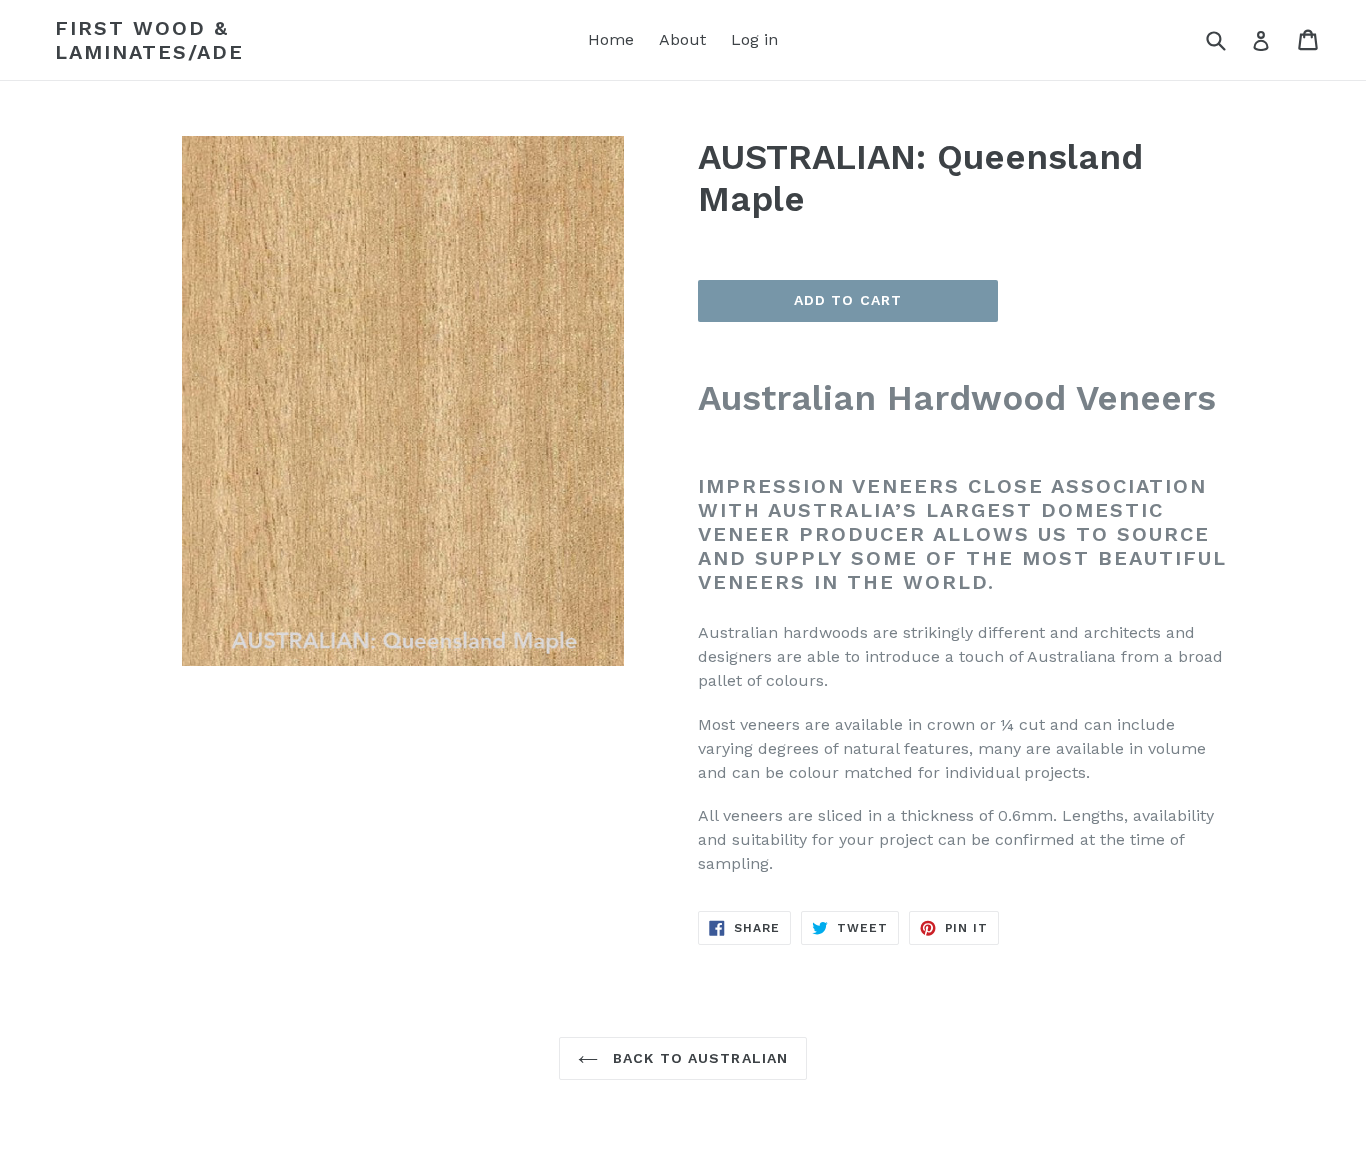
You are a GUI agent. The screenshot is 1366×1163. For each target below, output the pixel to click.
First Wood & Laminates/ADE (149, 40)
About (682, 39)
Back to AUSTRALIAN (698, 1058)
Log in (754, 39)
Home (611, 39)
